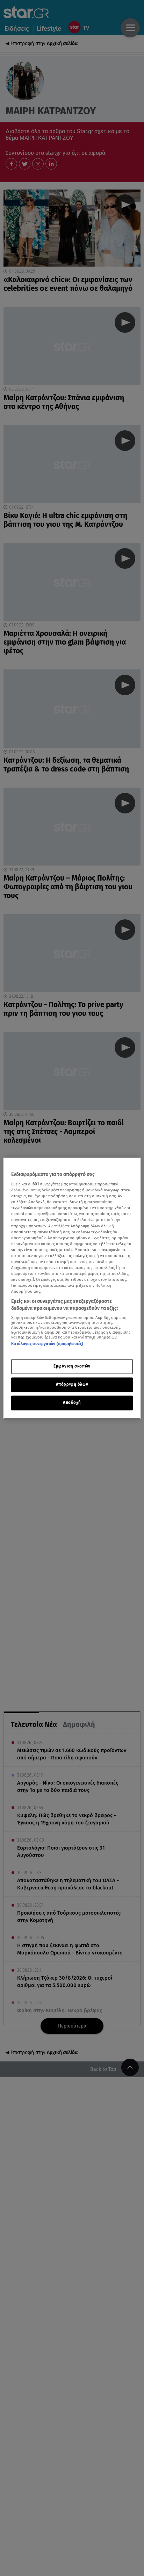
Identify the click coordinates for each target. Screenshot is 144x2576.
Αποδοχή (72, 1402)
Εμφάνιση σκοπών (72, 1366)
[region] (72, 1288)
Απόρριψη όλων (72, 1384)
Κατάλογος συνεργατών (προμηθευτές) (47, 1344)
